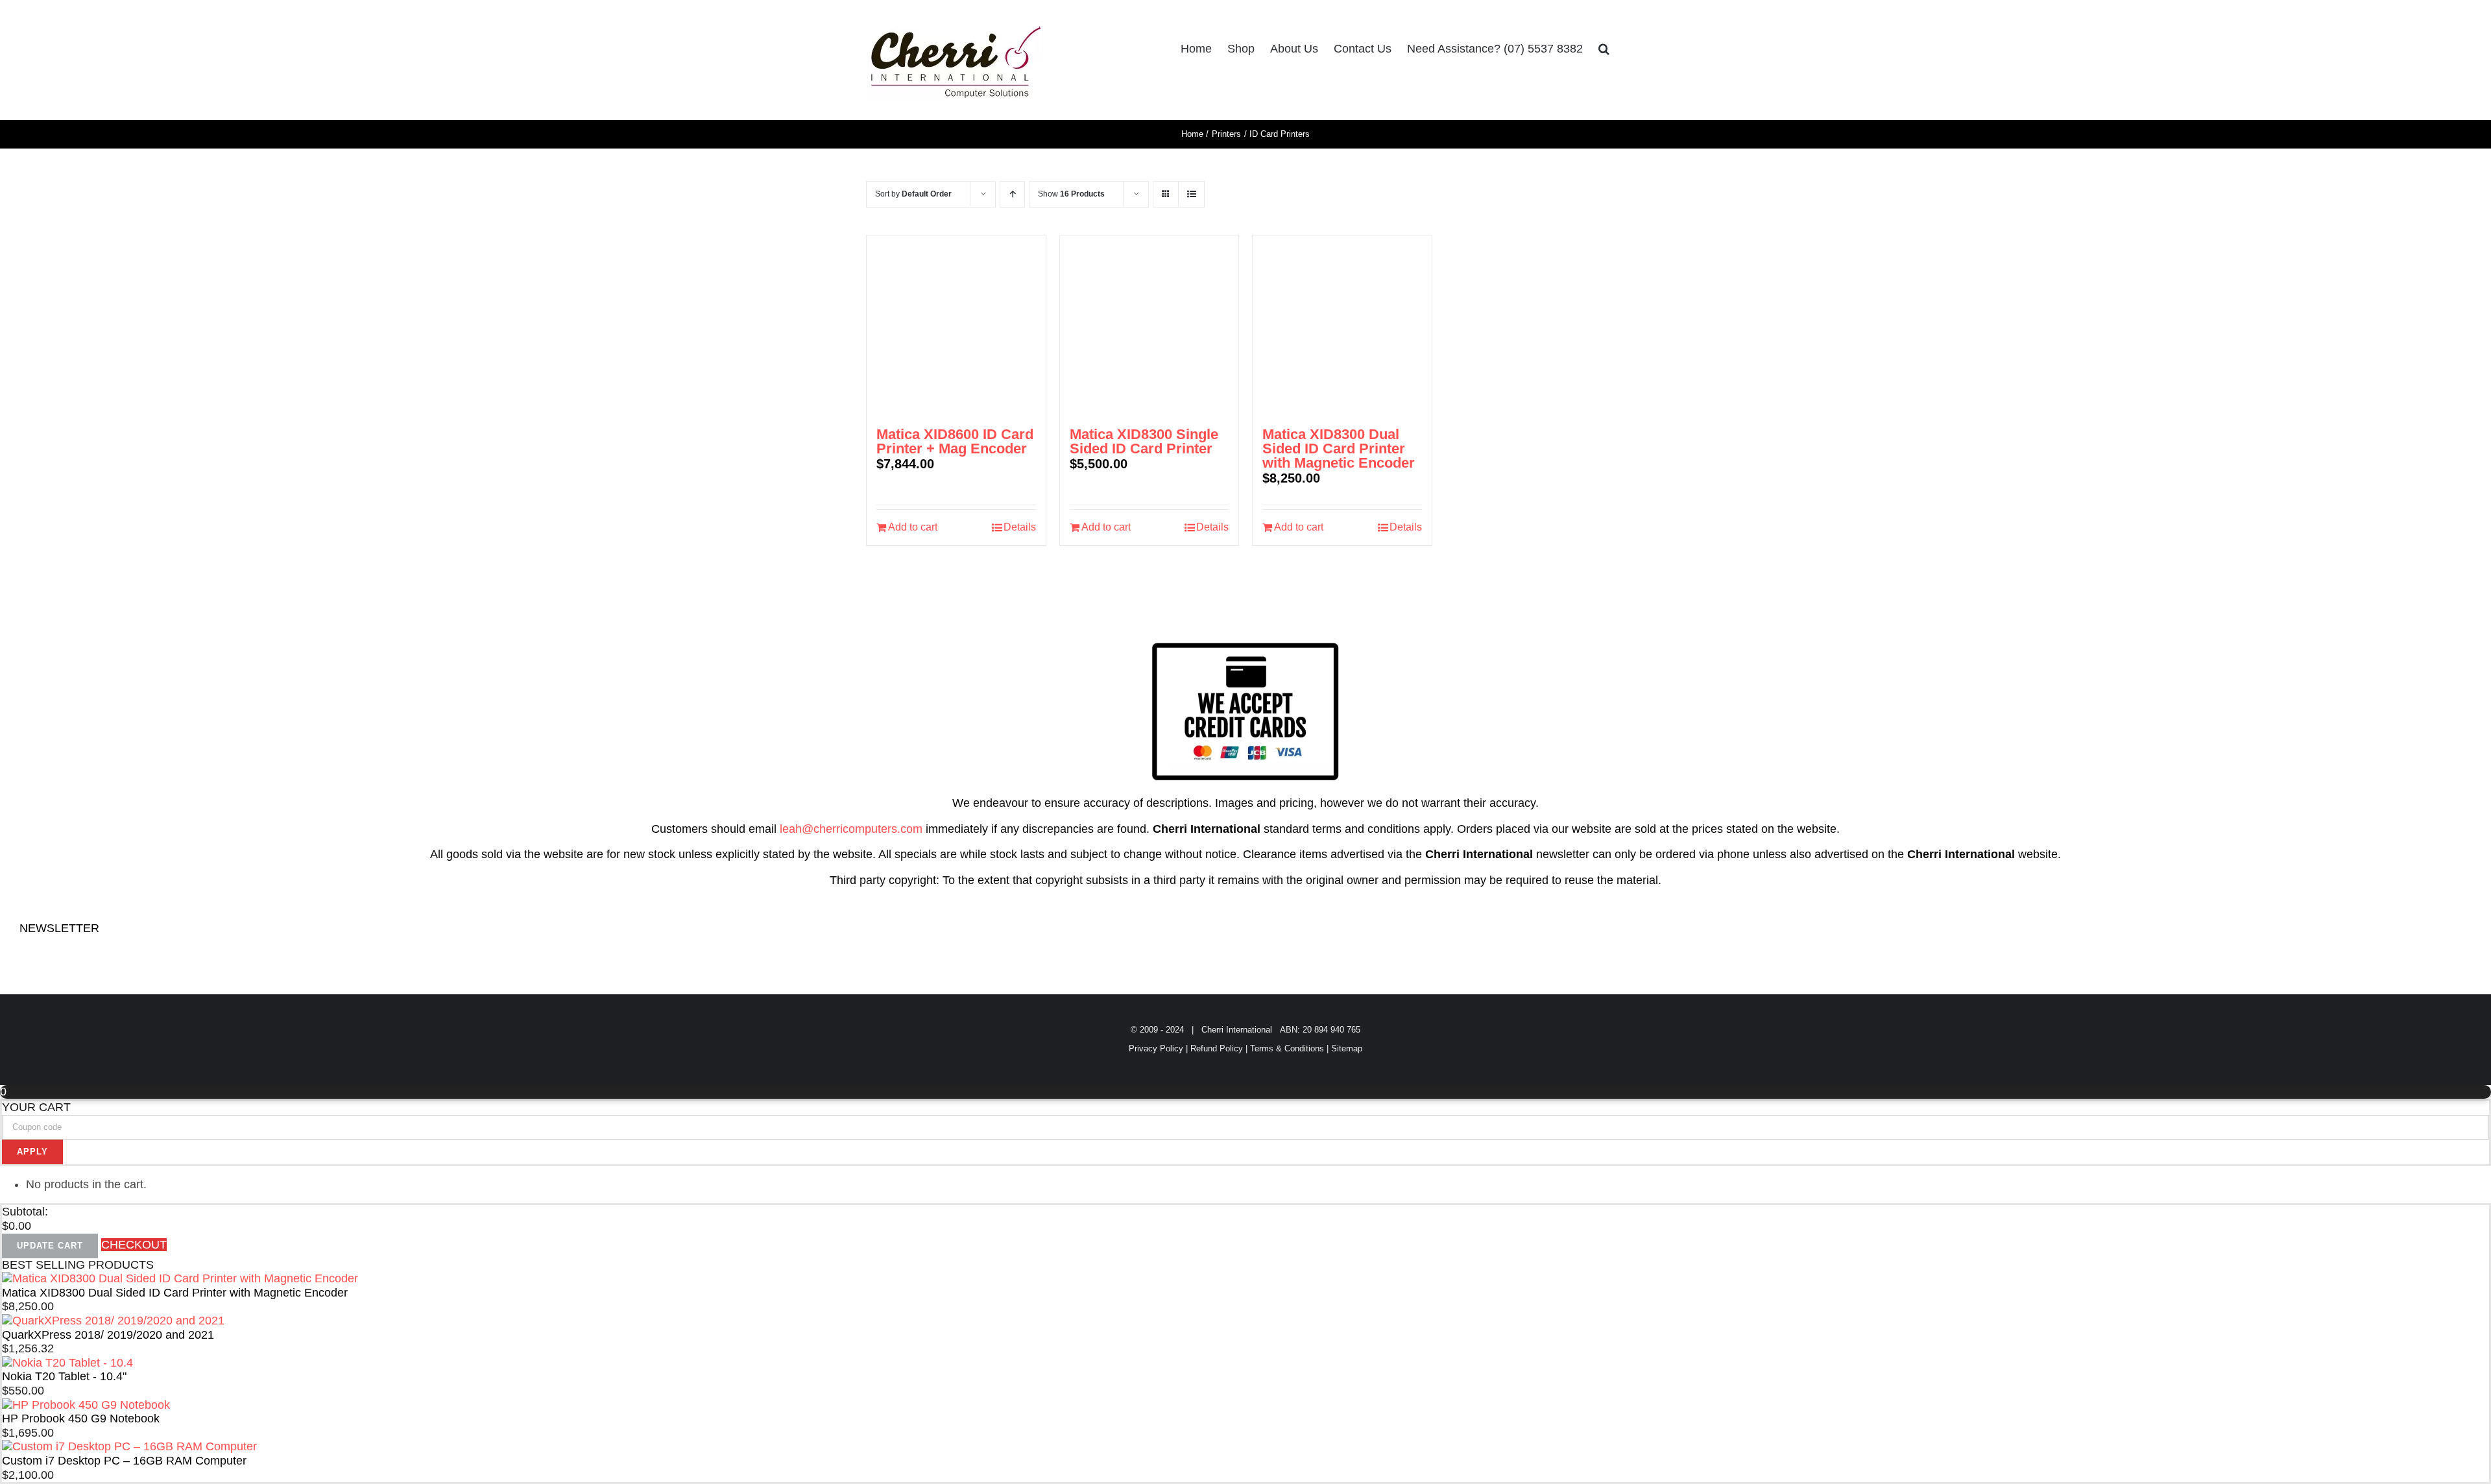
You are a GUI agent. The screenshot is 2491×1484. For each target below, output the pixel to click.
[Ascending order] (1012, 194)
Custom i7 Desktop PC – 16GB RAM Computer (124, 1461)
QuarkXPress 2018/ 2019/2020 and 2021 (108, 1335)
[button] (1604, 49)
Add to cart (913, 527)
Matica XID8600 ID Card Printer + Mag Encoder (955, 441)
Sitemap (1347, 1048)
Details (1020, 527)
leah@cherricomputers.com (851, 829)
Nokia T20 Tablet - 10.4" (64, 1376)
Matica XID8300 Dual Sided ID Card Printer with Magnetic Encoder (1339, 449)
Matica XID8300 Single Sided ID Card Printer (1144, 441)
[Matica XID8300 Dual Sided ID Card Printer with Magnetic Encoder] (1342, 325)
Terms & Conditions (1287, 1048)
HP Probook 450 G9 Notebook (81, 1418)
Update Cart (50, 1246)
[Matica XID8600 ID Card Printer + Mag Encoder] (956, 325)
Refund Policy (1217, 1048)
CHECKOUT (134, 1245)
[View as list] (1191, 194)
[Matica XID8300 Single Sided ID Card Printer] (1149, 325)
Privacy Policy (1156, 1048)
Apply (32, 1152)
